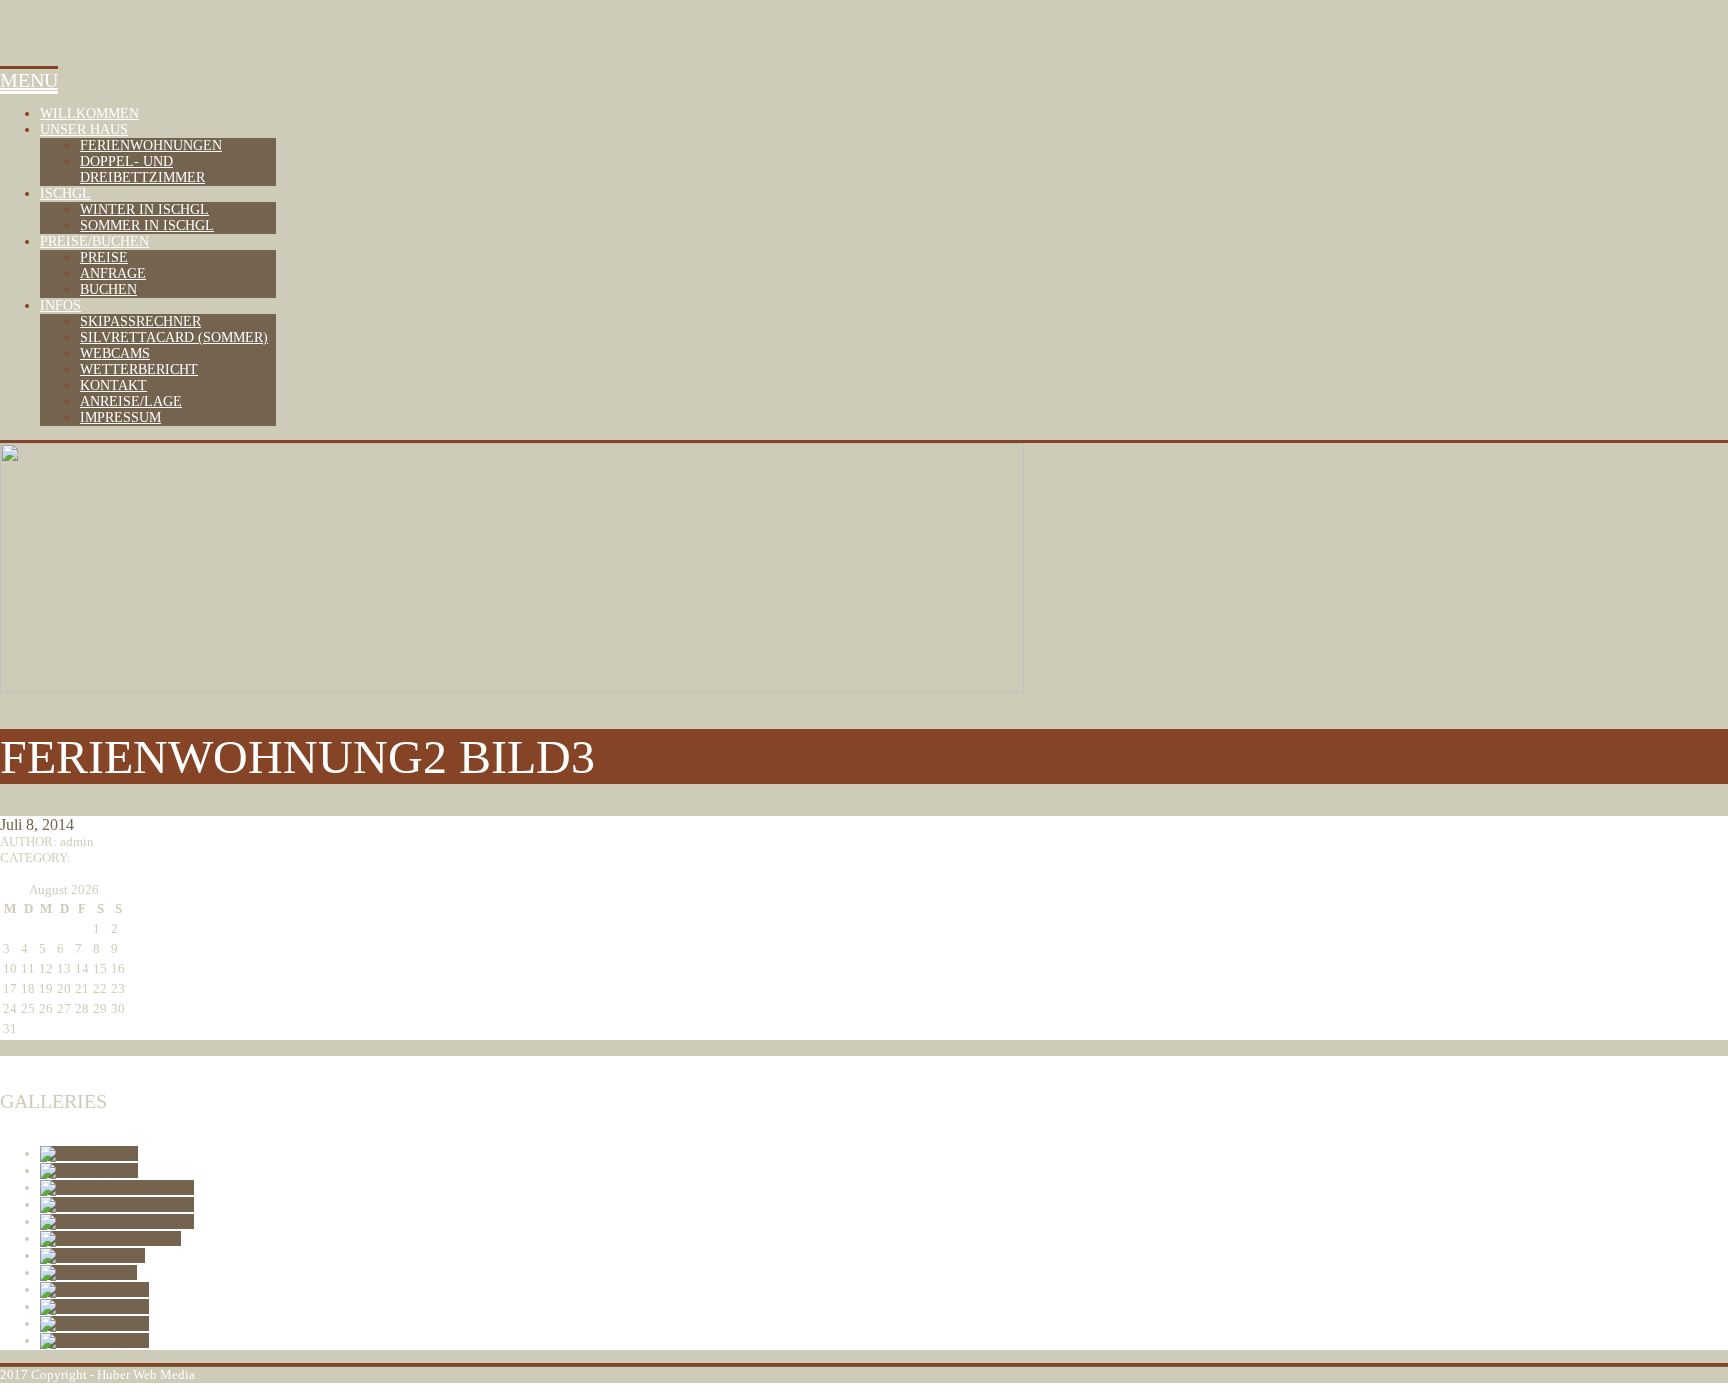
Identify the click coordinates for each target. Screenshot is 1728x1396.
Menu (29, 80)
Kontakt (113, 385)
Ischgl (65, 193)
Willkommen (89, 113)
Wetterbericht (139, 369)
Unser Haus (84, 129)
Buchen (108, 289)
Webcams (115, 353)
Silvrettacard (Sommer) (174, 337)
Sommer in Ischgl (147, 225)
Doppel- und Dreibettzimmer (142, 169)
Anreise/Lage (131, 401)
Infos (60, 305)
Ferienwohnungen (151, 145)
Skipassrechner (140, 321)
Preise (104, 257)
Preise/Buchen (94, 241)
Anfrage (113, 273)
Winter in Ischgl (144, 209)
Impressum (120, 417)
